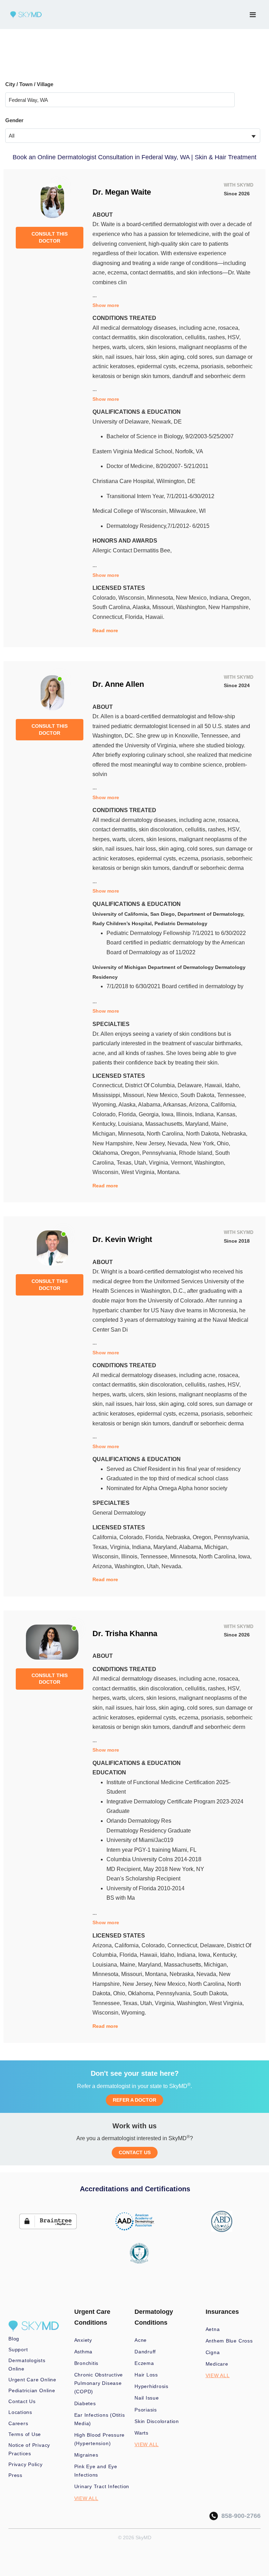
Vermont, (183, 1163)
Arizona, (200, 1105)
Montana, (157, 1974)
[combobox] (133, 136)
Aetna (213, 2329)
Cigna (213, 2352)
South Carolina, (112, 607)
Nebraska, (234, 1134)
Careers (18, 2423)
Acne (141, 2340)
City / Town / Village (29, 84)
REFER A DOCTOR (134, 2100)
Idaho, (233, 1085)
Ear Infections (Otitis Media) (100, 2419)
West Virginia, (139, 1172)
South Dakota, (199, 1095)
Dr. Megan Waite (122, 192)
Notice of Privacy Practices (29, 2449)
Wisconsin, (133, 598)
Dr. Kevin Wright (122, 1239)
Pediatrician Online (32, 2390)
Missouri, (164, 607)
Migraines (86, 2455)
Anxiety (83, 2340)
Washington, (192, 607)
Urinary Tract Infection (102, 2486)
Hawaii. (155, 617)
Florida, (135, 617)
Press (15, 2475)
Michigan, (105, 1134)
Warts (142, 2433)
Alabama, (150, 1105)
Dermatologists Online (27, 2365)
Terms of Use (25, 2434)
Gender (14, 120)
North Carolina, (166, 1134)
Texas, (125, 1163)
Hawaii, (215, 1085)
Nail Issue (147, 2398)
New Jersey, (151, 1143)
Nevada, (179, 1143)
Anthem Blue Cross (229, 2341)
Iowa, (169, 1114)
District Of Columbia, (151, 1085)
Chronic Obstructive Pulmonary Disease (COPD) (99, 2383)
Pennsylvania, (161, 1153)
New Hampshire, (229, 607)
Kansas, (227, 1114)
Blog (14, 2339)
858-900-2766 (239, 2516)
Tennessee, (232, 1095)
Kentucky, (105, 1124)
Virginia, (160, 1163)
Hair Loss (146, 2375)
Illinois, (186, 1114)
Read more (105, 630)
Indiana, (220, 598)
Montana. (169, 1172)
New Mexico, (193, 598)
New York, (203, 1143)
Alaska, (142, 607)
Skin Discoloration (157, 2421)
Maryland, (198, 1124)
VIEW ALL (86, 2498)
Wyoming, (105, 1105)
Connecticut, (109, 617)
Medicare (217, 2364)
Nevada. (172, 1566)
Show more (106, 305)
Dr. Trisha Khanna (125, 1633)
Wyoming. (134, 2013)
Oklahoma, (107, 1153)
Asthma (84, 2352)
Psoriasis (146, 2410)
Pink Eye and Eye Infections (96, 2471)
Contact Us (22, 2401)
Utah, (142, 1163)
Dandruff (145, 2352)
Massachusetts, (165, 1124)
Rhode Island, (197, 1153)
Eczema (144, 2363)
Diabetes (85, 2403)
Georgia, (150, 1114)
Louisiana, (132, 1124)
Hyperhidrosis (151, 2386)
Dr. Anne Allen (118, 684)
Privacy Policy (26, 2464)
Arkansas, (176, 1105)
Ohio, (223, 1143)
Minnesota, (161, 598)
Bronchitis (87, 2363)
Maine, (220, 1124)
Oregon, (241, 598)
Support (18, 2350)
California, (224, 1105)
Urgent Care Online (32, 2380)
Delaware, (191, 1085)
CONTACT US (135, 2152)
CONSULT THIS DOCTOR (50, 237)
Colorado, (105, 598)
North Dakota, (204, 1134)
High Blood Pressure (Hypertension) (100, 2439)
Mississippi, (108, 1095)
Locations (20, 2412)
